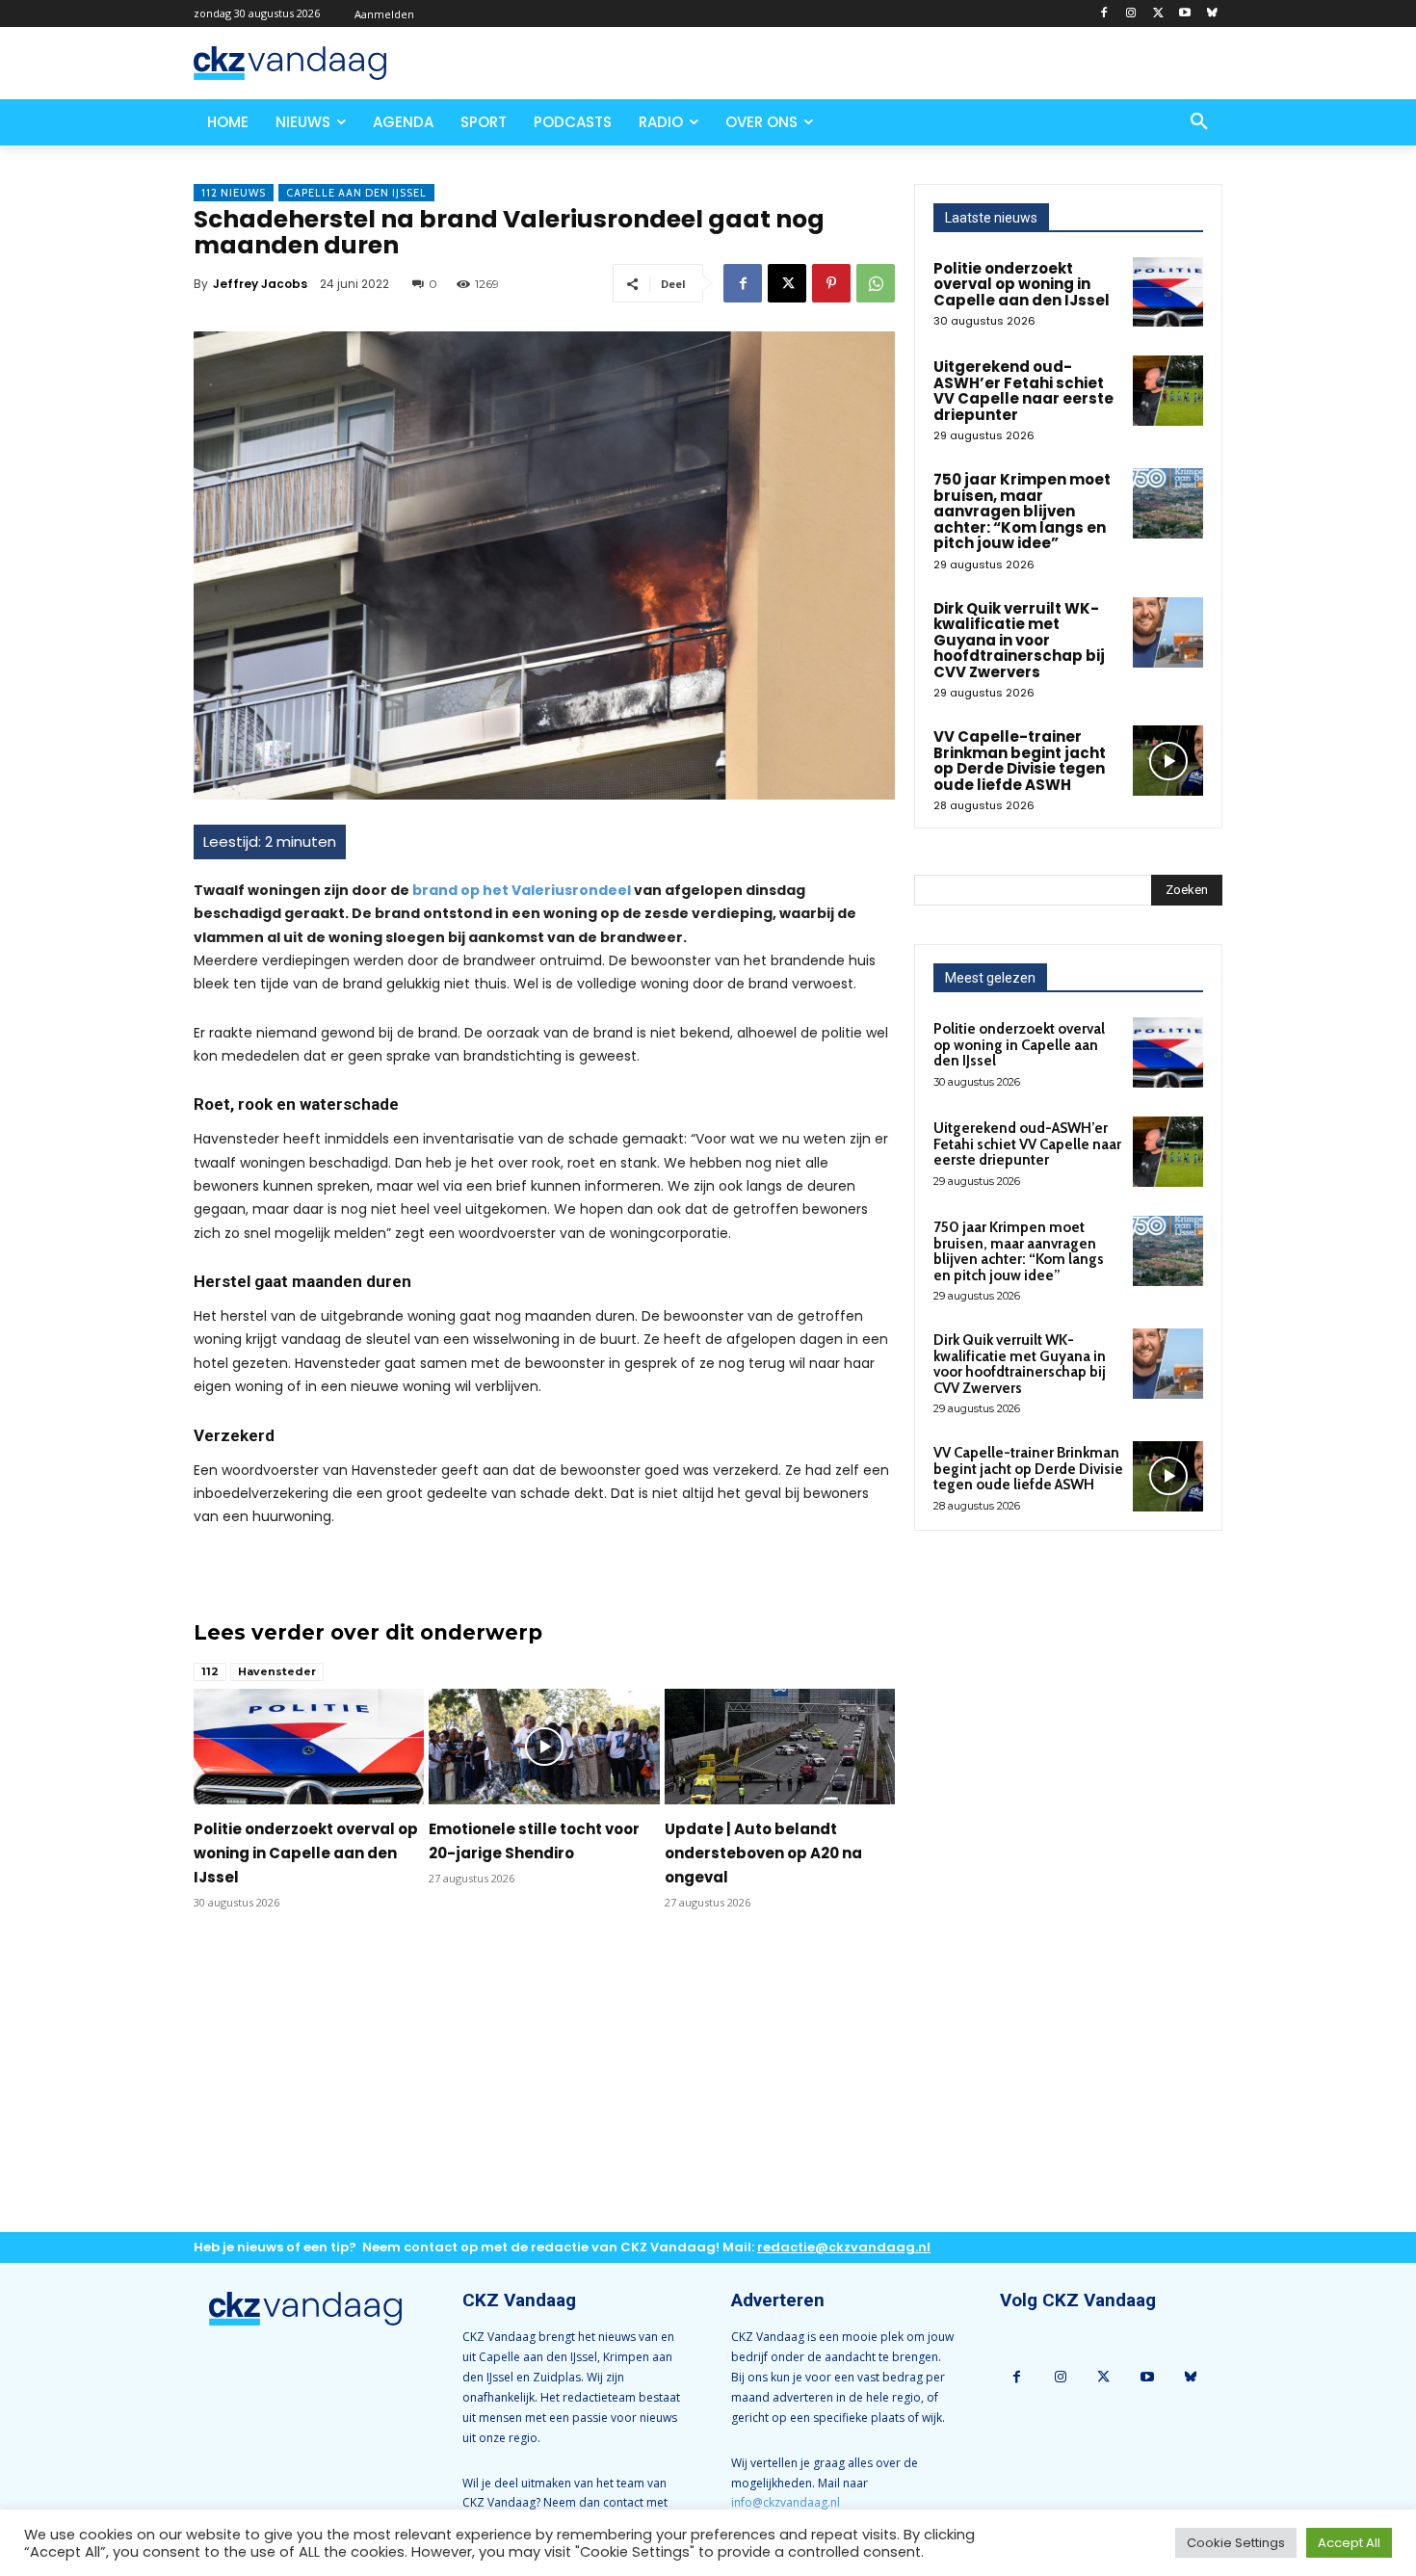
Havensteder (277, 1671)
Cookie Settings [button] (1236, 2543)
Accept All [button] (1349, 2543)
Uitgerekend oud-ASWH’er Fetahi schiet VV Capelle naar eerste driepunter (1023, 391)
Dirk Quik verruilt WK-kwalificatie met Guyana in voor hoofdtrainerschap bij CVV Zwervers (1019, 640)
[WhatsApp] (876, 283)
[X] (1158, 14)
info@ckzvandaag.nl (786, 2502)
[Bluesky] (1211, 14)
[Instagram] (1131, 14)
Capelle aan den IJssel (356, 193)
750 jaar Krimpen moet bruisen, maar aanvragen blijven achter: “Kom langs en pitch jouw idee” (1022, 511)
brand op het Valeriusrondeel (522, 890)
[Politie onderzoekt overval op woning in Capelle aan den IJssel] (309, 1747)
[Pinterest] (831, 283)
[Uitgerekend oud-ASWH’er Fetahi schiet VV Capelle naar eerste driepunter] (1168, 391)
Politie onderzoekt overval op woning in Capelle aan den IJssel (306, 1853)
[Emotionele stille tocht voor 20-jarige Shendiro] (544, 1747)
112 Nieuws (234, 193)
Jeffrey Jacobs (260, 284)
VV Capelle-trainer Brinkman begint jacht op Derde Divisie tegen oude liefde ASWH (1020, 761)
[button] (1199, 122)
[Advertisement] (544, 2087)
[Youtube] (1184, 14)
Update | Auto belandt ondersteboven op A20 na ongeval (763, 1853)
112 (210, 1671)
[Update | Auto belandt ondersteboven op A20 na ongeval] (780, 1747)
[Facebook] (1104, 14)
